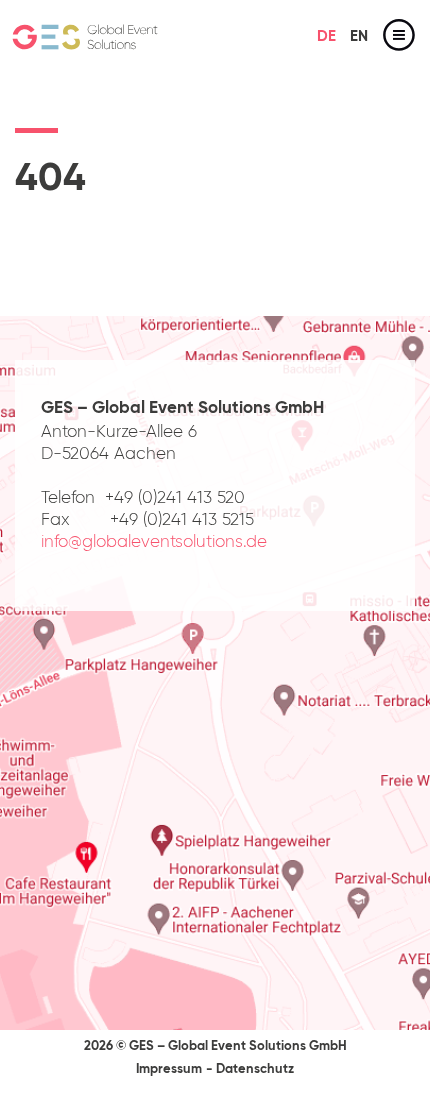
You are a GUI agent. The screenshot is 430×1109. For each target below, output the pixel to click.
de (326, 37)
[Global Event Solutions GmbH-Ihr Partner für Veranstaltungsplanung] (84, 38)
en (359, 37)
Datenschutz (255, 1069)
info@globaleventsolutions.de (154, 542)
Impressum (169, 1069)
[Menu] (399, 38)
